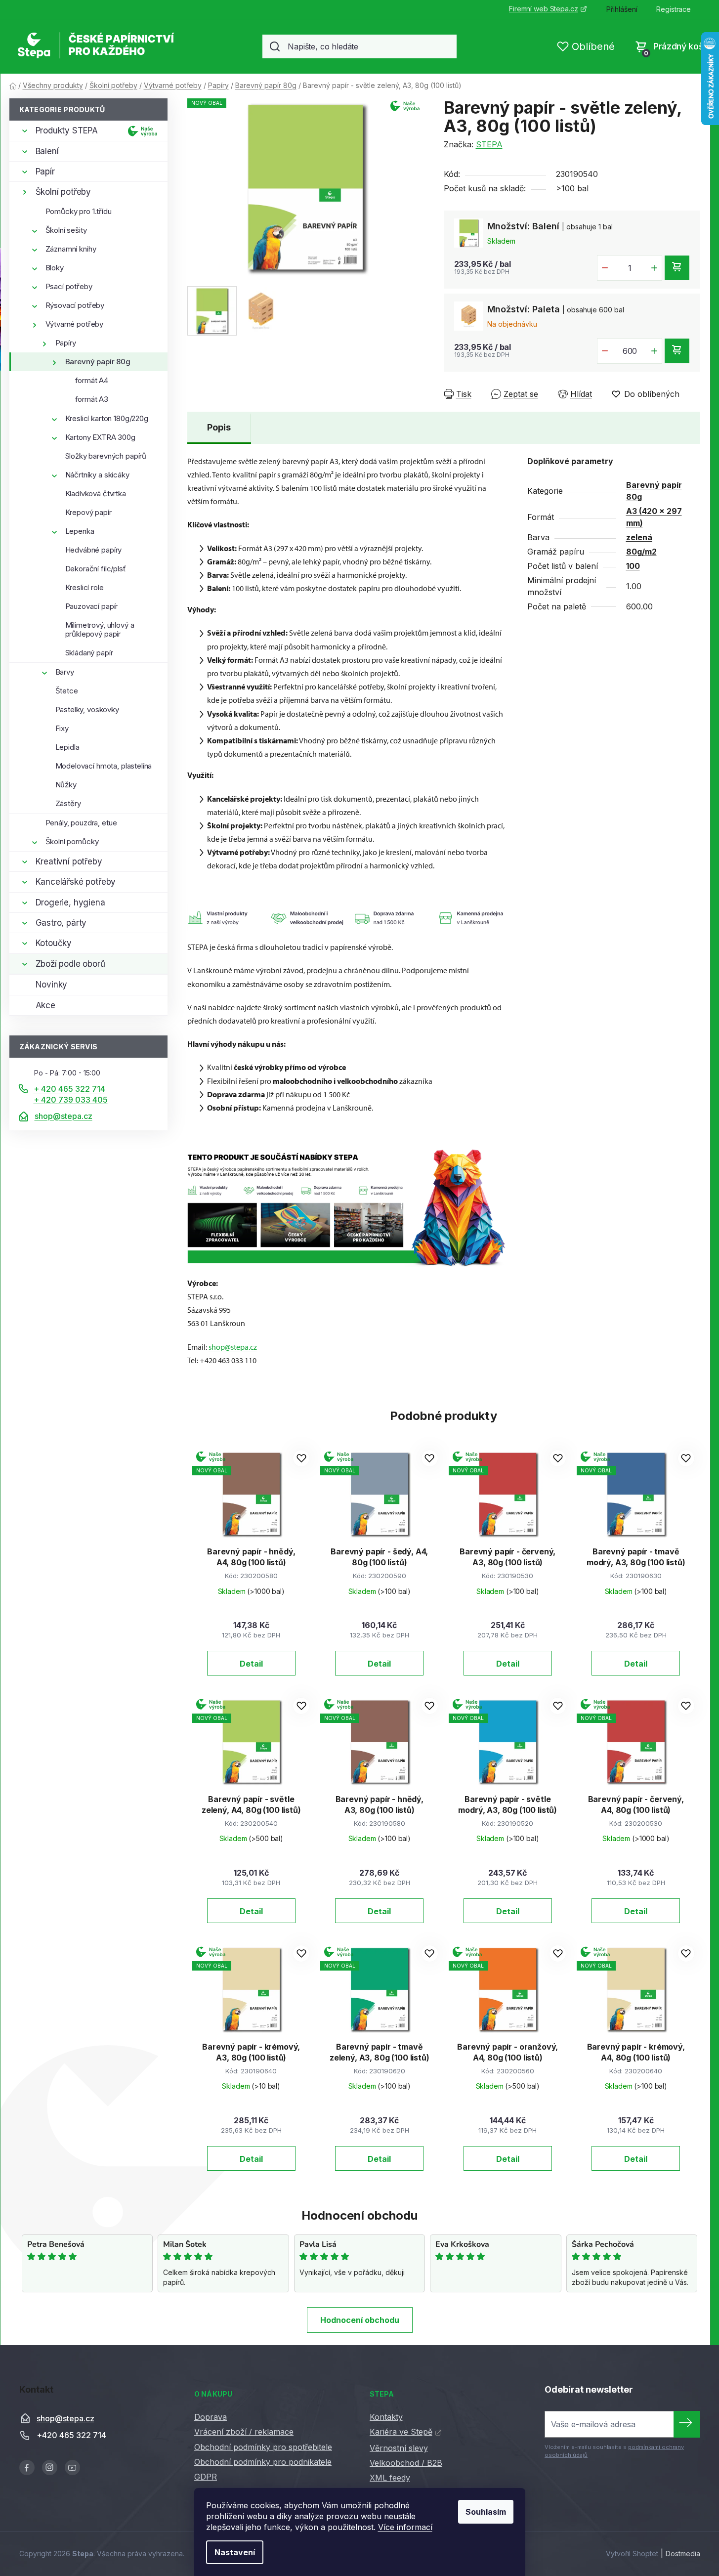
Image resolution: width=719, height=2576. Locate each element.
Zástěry (68, 803)
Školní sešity (66, 230)
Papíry (66, 343)
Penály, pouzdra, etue (81, 823)
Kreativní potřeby (69, 861)
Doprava (211, 2417)
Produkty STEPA (67, 130)
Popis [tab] (219, 427)
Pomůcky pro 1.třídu (79, 211)
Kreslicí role (85, 587)
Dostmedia (683, 2554)
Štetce (67, 691)
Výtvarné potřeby (75, 324)
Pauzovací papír (92, 606)
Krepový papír (88, 512)
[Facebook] (27, 2468)
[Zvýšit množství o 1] (654, 268)
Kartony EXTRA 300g (100, 437)
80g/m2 (641, 552)
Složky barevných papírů (106, 456)
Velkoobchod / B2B (406, 2463)
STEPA (489, 144)
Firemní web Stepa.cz (543, 9)
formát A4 (92, 380)
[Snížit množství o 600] (605, 351)
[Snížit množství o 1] (605, 268)
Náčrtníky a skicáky (97, 475)
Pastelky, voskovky (87, 709)
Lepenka (80, 531)
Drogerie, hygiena (70, 902)
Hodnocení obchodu (360, 2320)
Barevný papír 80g (98, 362)
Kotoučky (54, 943)
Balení (47, 151)
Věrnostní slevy (399, 2448)
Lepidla (67, 747)
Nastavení (235, 2552)
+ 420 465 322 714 (69, 1089)
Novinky (52, 985)
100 (633, 566)
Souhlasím (486, 2512)
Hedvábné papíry (94, 550)
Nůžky (66, 785)
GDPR (206, 2477)
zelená (639, 537)
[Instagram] (50, 2468)
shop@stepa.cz (63, 1116)
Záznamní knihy (71, 249)
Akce (45, 1005)
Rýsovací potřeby (75, 305)
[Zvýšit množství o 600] (654, 351)
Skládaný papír (89, 653)
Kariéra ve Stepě (401, 2432)
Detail (251, 1664)
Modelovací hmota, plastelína (104, 766)
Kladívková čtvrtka (96, 494)
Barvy (65, 672)
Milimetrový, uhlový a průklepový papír (100, 629)
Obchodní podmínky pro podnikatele (263, 2462)
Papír (45, 172)
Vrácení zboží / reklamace (244, 2432)
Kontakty (386, 2417)
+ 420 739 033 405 (71, 1100)
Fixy (62, 728)
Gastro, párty (61, 923)
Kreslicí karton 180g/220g (107, 418)
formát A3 (92, 399)
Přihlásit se (687, 2424)
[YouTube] (72, 2468)
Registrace (674, 9)
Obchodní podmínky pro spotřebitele (263, 2447)
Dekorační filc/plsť (96, 569)
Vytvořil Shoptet (632, 2554)
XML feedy (390, 2478)
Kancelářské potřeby (76, 882)
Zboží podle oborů (70, 964)
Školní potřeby (63, 192)
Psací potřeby (69, 286)
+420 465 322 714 (71, 2435)
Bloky (55, 268)
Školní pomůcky (72, 841)
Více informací (405, 2527)
